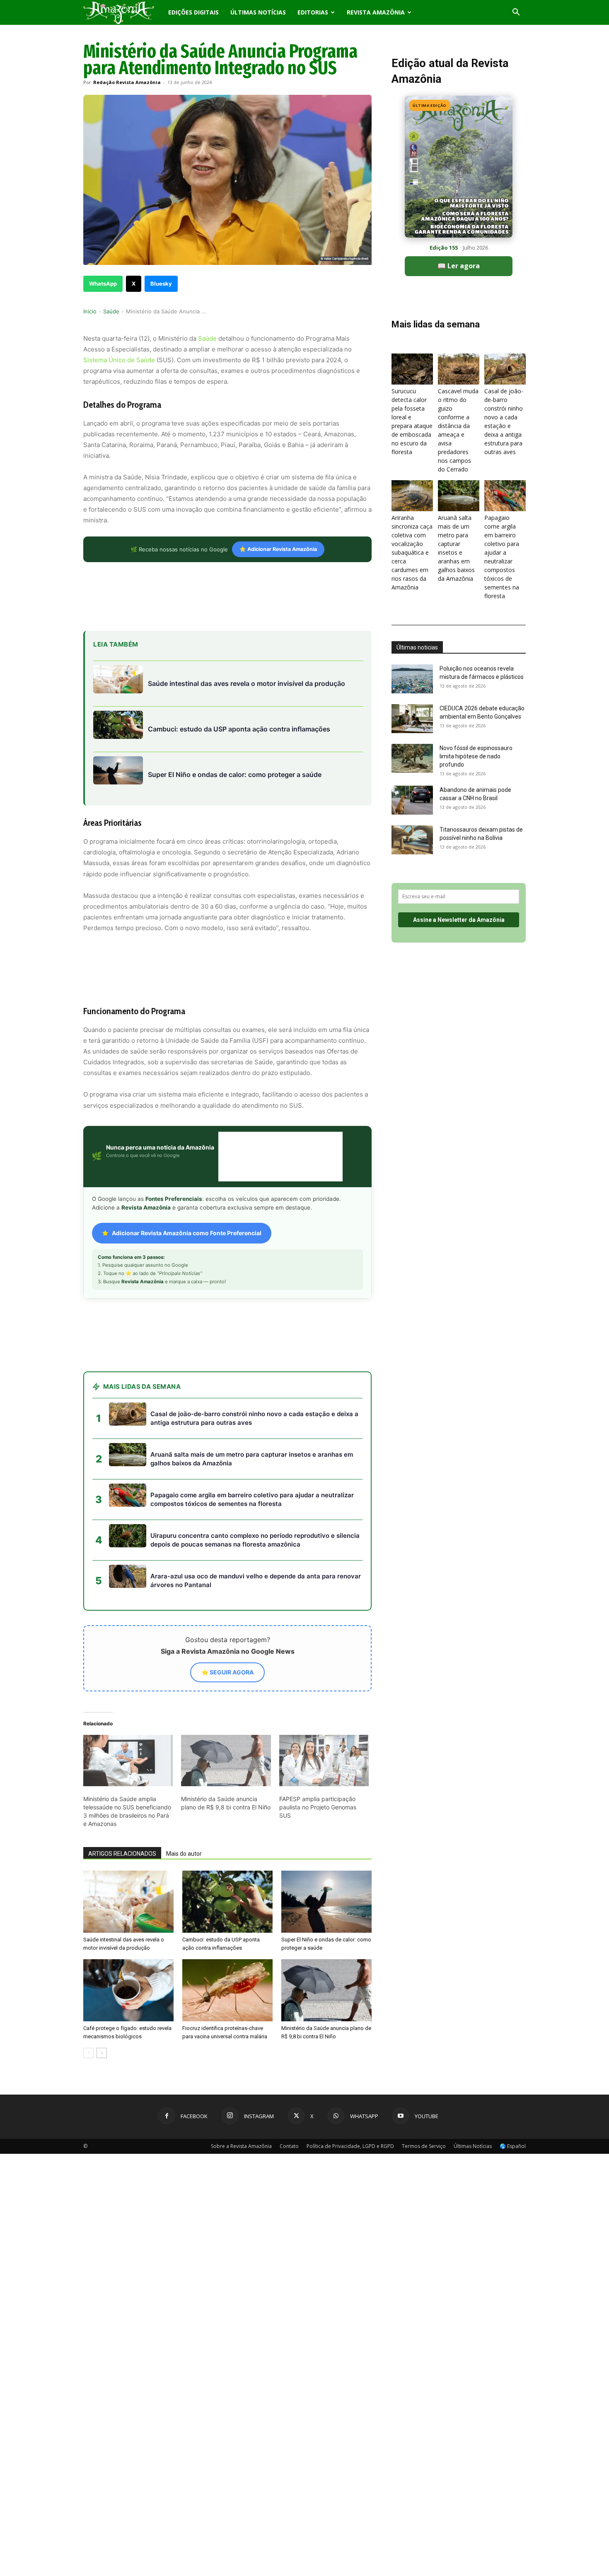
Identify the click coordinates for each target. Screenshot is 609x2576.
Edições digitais (193, 12)
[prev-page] (88, 2053)
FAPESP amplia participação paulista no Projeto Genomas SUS (318, 1807)
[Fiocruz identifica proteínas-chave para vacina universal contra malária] (227, 1990)
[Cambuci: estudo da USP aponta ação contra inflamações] (227, 1902)
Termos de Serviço (424, 2146)
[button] (516, 13)
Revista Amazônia (376, 12)
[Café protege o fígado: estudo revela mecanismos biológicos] (128, 1990)
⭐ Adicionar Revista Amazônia (278, 549)
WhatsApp (103, 284)
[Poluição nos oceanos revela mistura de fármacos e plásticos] (412, 679)
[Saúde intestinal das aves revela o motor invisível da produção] (128, 1902)
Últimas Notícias (258, 12)
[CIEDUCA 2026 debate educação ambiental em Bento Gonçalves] (412, 719)
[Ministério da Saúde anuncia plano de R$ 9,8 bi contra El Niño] (226, 1761)
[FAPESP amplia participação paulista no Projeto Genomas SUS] (324, 1761)
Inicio (90, 311)
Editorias (313, 12)
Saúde (111, 311)
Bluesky (161, 284)
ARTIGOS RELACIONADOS (122, 1854)
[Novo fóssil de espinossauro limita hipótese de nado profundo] (412, 758)
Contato (289, 2146)
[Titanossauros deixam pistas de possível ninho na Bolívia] (412, 840)
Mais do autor (184, 1854)
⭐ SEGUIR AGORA (227, 1672)
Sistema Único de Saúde (119, 360)
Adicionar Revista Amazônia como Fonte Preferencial (187, 1233)
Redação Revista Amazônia (127, 82)
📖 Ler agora (459, 266)
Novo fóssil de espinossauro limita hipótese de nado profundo (476, 756)
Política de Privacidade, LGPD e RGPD (350, 2146)
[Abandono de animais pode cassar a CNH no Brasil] (412, 800)
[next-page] (102, 2053)
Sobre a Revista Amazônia (241, 2146)
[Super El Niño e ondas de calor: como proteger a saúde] (326, 1902)
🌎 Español (513, 2146)
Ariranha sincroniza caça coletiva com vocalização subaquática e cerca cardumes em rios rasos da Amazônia (412, 552)
